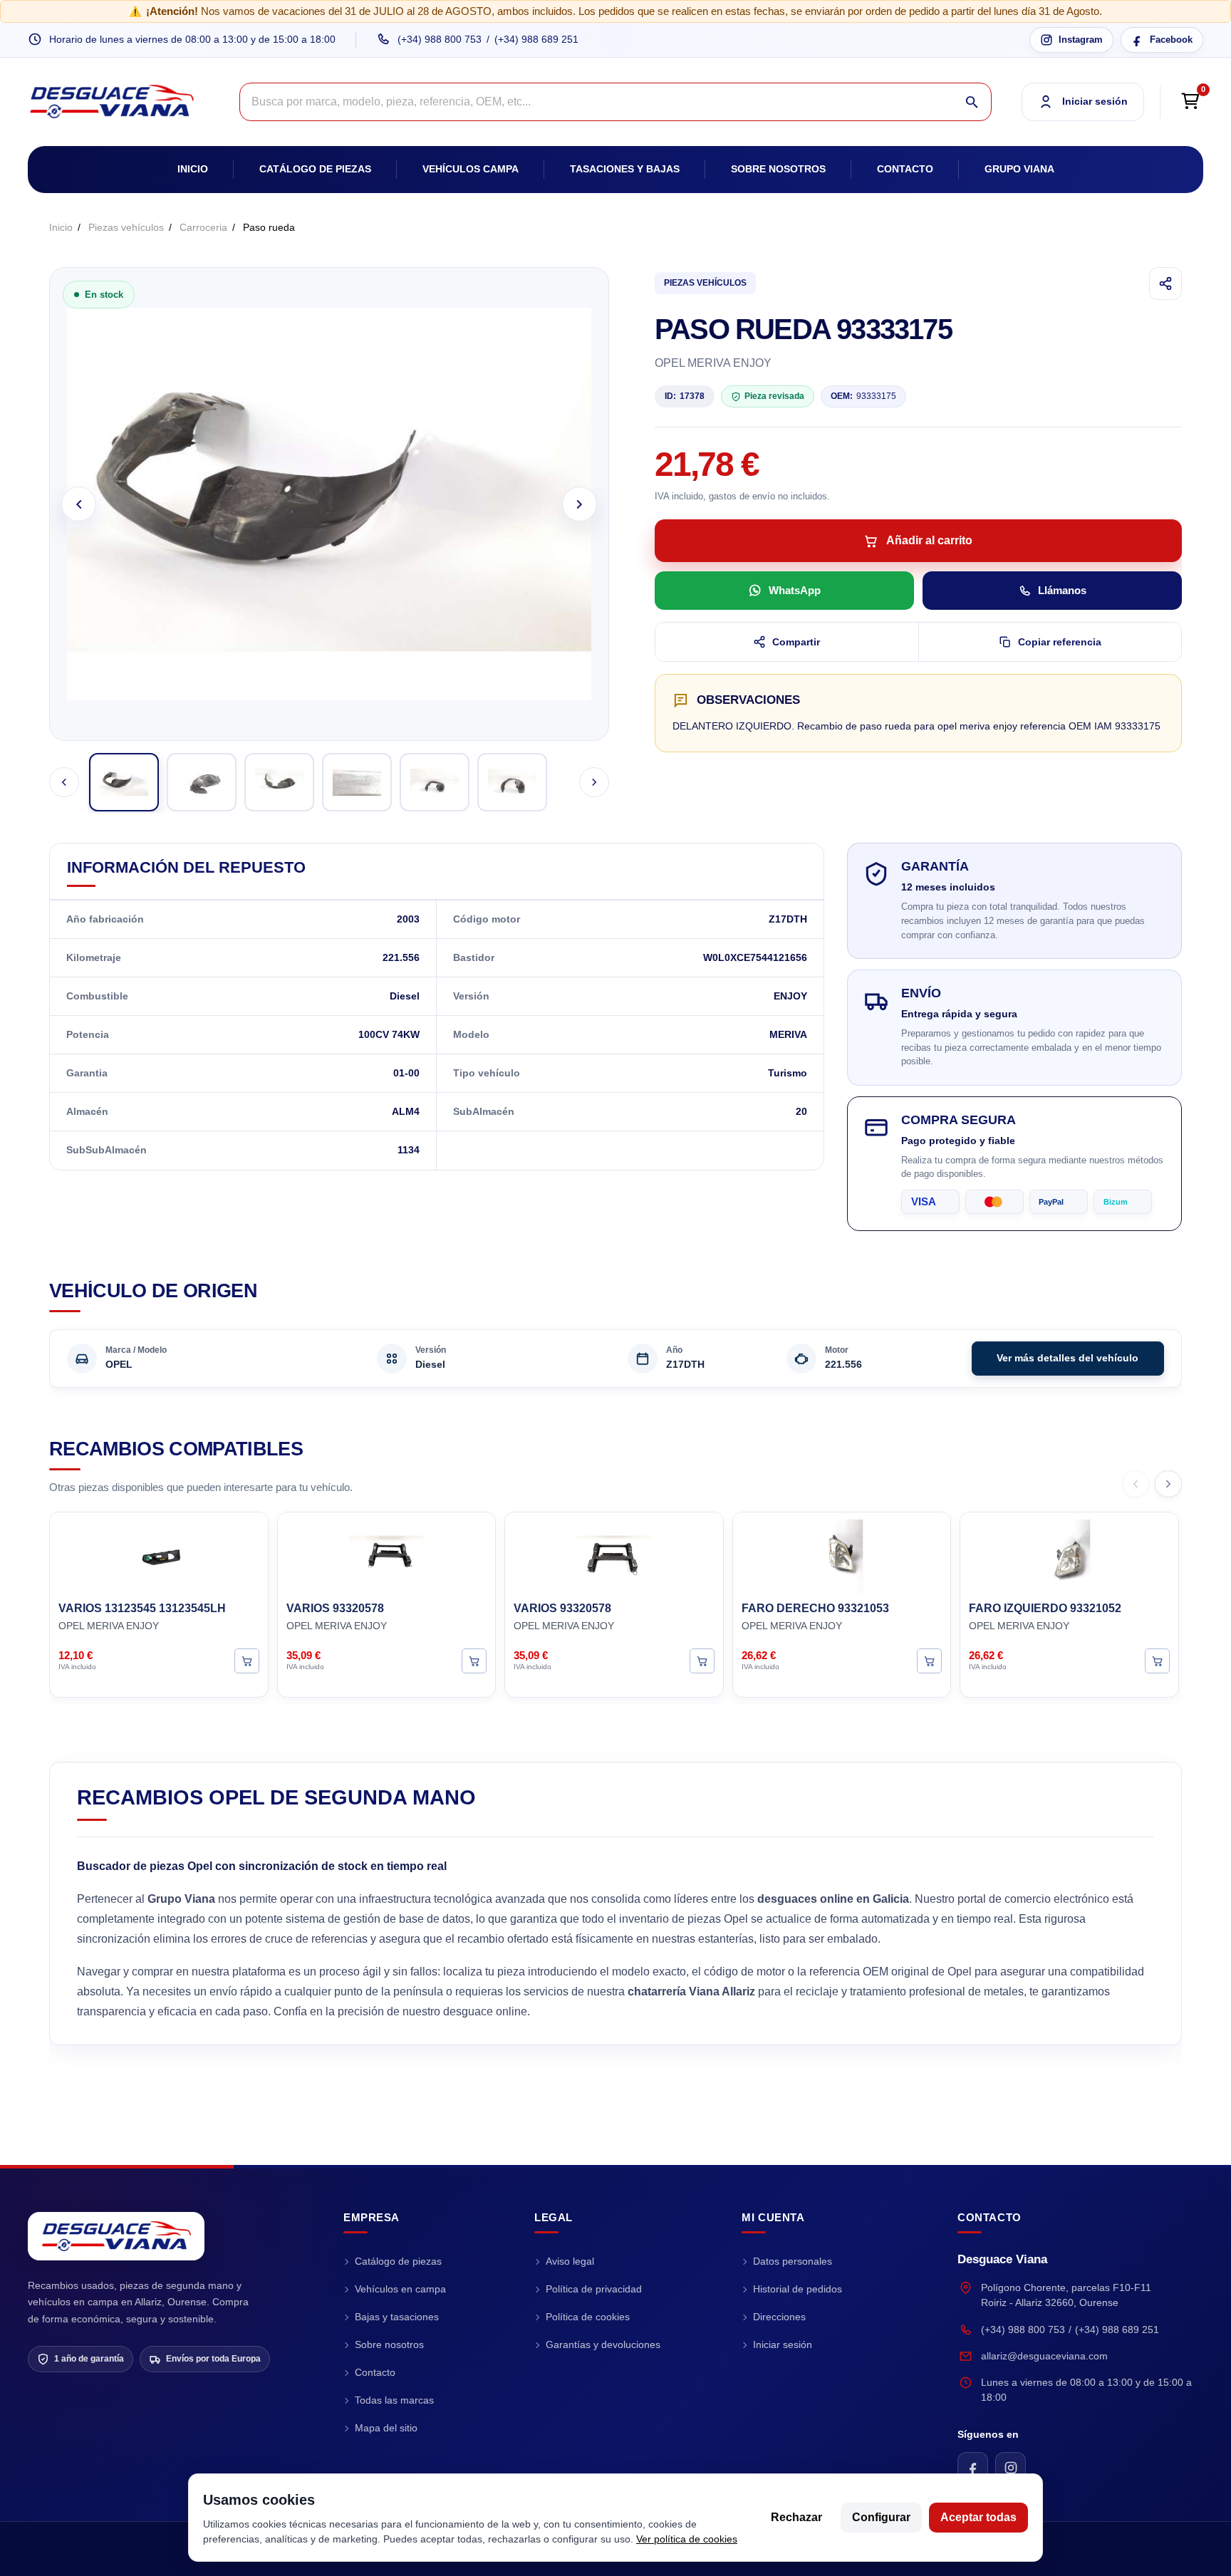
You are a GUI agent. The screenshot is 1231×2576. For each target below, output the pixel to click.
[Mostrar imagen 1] (124, 782)
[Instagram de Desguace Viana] (1011, 2467)
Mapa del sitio (386, 2428)
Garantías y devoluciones (603, 2344)
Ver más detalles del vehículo (1068, 1358)
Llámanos (1062, 590)
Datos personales (793, 2261)
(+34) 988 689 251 (536, 39)
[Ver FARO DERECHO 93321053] (929, 1660)
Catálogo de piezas (315, 169)
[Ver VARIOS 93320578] (474, 1660)
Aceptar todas (978, 2517)
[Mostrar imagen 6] (512, 782)
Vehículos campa (471, 169)
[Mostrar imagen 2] (202, 782)
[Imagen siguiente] (580, 504)
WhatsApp (795, 590)
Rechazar (796, 2517)
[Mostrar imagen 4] (357, 782)
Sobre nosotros (778, 169)
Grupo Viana (1019, 169)
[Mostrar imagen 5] (435, 782)
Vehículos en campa (400, 2289)
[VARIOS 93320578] (387, 1554)
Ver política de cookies (687, 2539)
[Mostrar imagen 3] (279, 782)
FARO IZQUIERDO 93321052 (1045, 1608)
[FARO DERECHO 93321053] (842, 1554)
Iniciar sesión (783, 2344)
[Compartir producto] (1165, 284)
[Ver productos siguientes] (1168, 1484)
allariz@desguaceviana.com (1044, 2356)
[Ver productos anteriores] (1136, 1484)
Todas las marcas (394, 2400)
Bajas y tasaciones (397, 2317)
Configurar (881, 2517)
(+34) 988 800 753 (440, 39)
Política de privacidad (594, 2289)
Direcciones (779, 2317)
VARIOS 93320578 (335, 1608)
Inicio (193, 169)
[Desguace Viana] (116, 2236)
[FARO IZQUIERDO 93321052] (1069, 1554)
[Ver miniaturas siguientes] (594, 782)
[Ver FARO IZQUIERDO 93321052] (1157, 1660)
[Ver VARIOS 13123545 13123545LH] (247, 1660)
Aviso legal (570, 2261)
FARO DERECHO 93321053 (815, 1608)
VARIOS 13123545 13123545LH (142, 1608)
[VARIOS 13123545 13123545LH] (159, 1554)
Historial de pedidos (798, 2289)
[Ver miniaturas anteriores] (64, 782)
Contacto (905, 169)
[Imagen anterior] (79, 504)
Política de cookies (588, 2317)
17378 (685, 396)
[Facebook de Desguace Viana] (973, 2467)
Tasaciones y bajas (625, 169)
